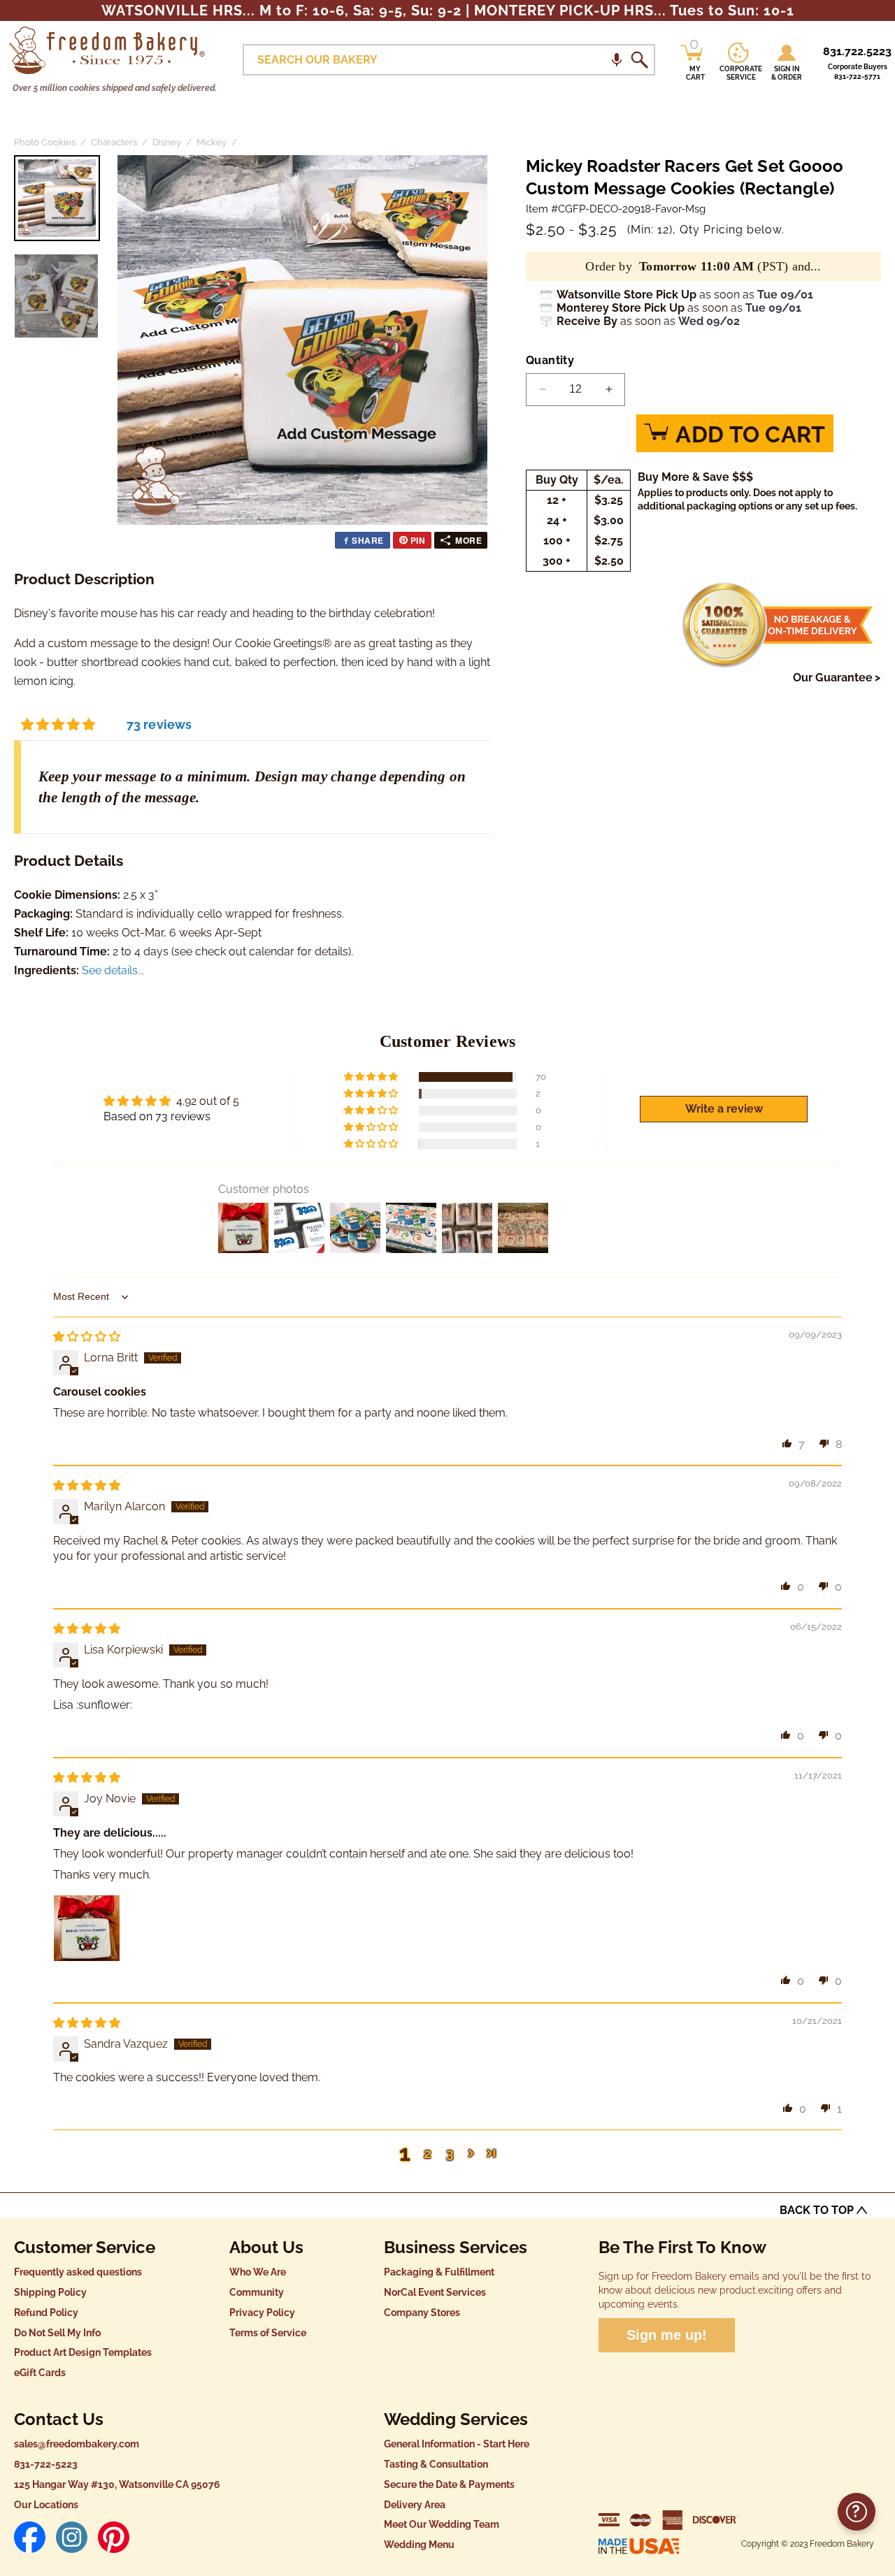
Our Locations (46, 2505)
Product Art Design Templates (83, 2352)
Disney (167, 142)
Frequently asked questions (78, 2272)
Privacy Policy (262, 2313)
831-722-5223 (46, 2464)
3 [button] (450, 2153)
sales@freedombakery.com (77, 2444)
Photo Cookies (45, 142)
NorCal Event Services (435, 2292)
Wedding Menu (419, 2545)
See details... (113, 970)
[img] (87, 1337)
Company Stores (422, 2313)
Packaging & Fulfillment (439, 2272)
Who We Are (258, 2272)
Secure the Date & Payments (449, 2484)
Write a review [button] (724, 1109)
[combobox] (449, 60)
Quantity (550, 360)
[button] (617, 60)
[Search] (639, 60)
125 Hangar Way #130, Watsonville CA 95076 (117, 2484)
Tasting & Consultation (436, 2464)
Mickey (212, 142)
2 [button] (428, 2153)
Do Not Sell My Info (57, 2333)
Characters (114, 142)
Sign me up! (667, 2335)
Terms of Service (268, 2333)
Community (257, 2292)
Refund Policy (46, 2313)
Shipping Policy (50, 2292)
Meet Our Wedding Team (442, 2524)
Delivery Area (415, 2505)
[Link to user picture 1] (87, 1928)
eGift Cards (40, 2373)
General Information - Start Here (457, 2444)
